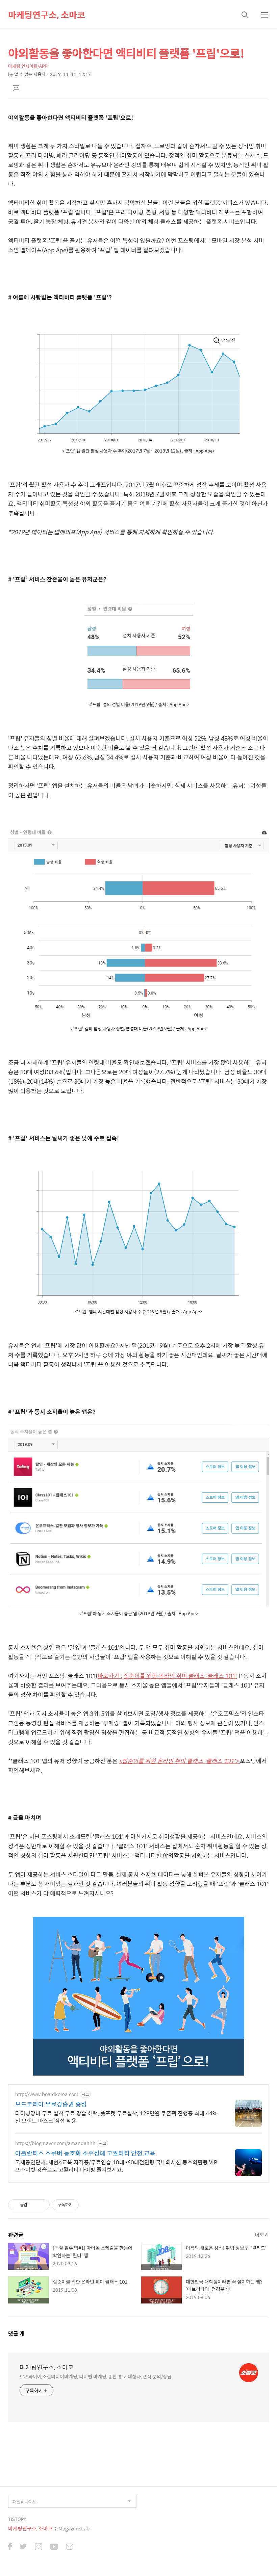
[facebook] (10, 2547)
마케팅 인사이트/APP (28, 66)
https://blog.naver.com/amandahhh (55, 2143)
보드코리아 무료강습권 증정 (51, 2104)
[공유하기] (34, 2205)
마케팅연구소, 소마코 (47, 15)
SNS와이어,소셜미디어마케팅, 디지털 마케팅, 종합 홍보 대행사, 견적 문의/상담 (96, 2376)
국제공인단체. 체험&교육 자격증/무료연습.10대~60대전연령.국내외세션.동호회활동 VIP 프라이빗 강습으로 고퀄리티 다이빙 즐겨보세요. (116, 2166)
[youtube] (54, 2547)
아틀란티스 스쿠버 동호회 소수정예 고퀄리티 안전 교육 (85, 2153)
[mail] (70, 2547)
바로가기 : (110, 1676)
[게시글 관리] (42, 2205)
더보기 (262, 2234)
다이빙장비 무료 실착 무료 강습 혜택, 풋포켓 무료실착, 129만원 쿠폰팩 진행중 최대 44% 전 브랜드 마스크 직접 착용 (116, 2117)
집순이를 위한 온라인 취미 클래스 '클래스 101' (180, 1676)
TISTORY (17, 2519)
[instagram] (39, 2547)
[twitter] (23, 2547)
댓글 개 (16, 2333)
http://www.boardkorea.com (47, 2094)
